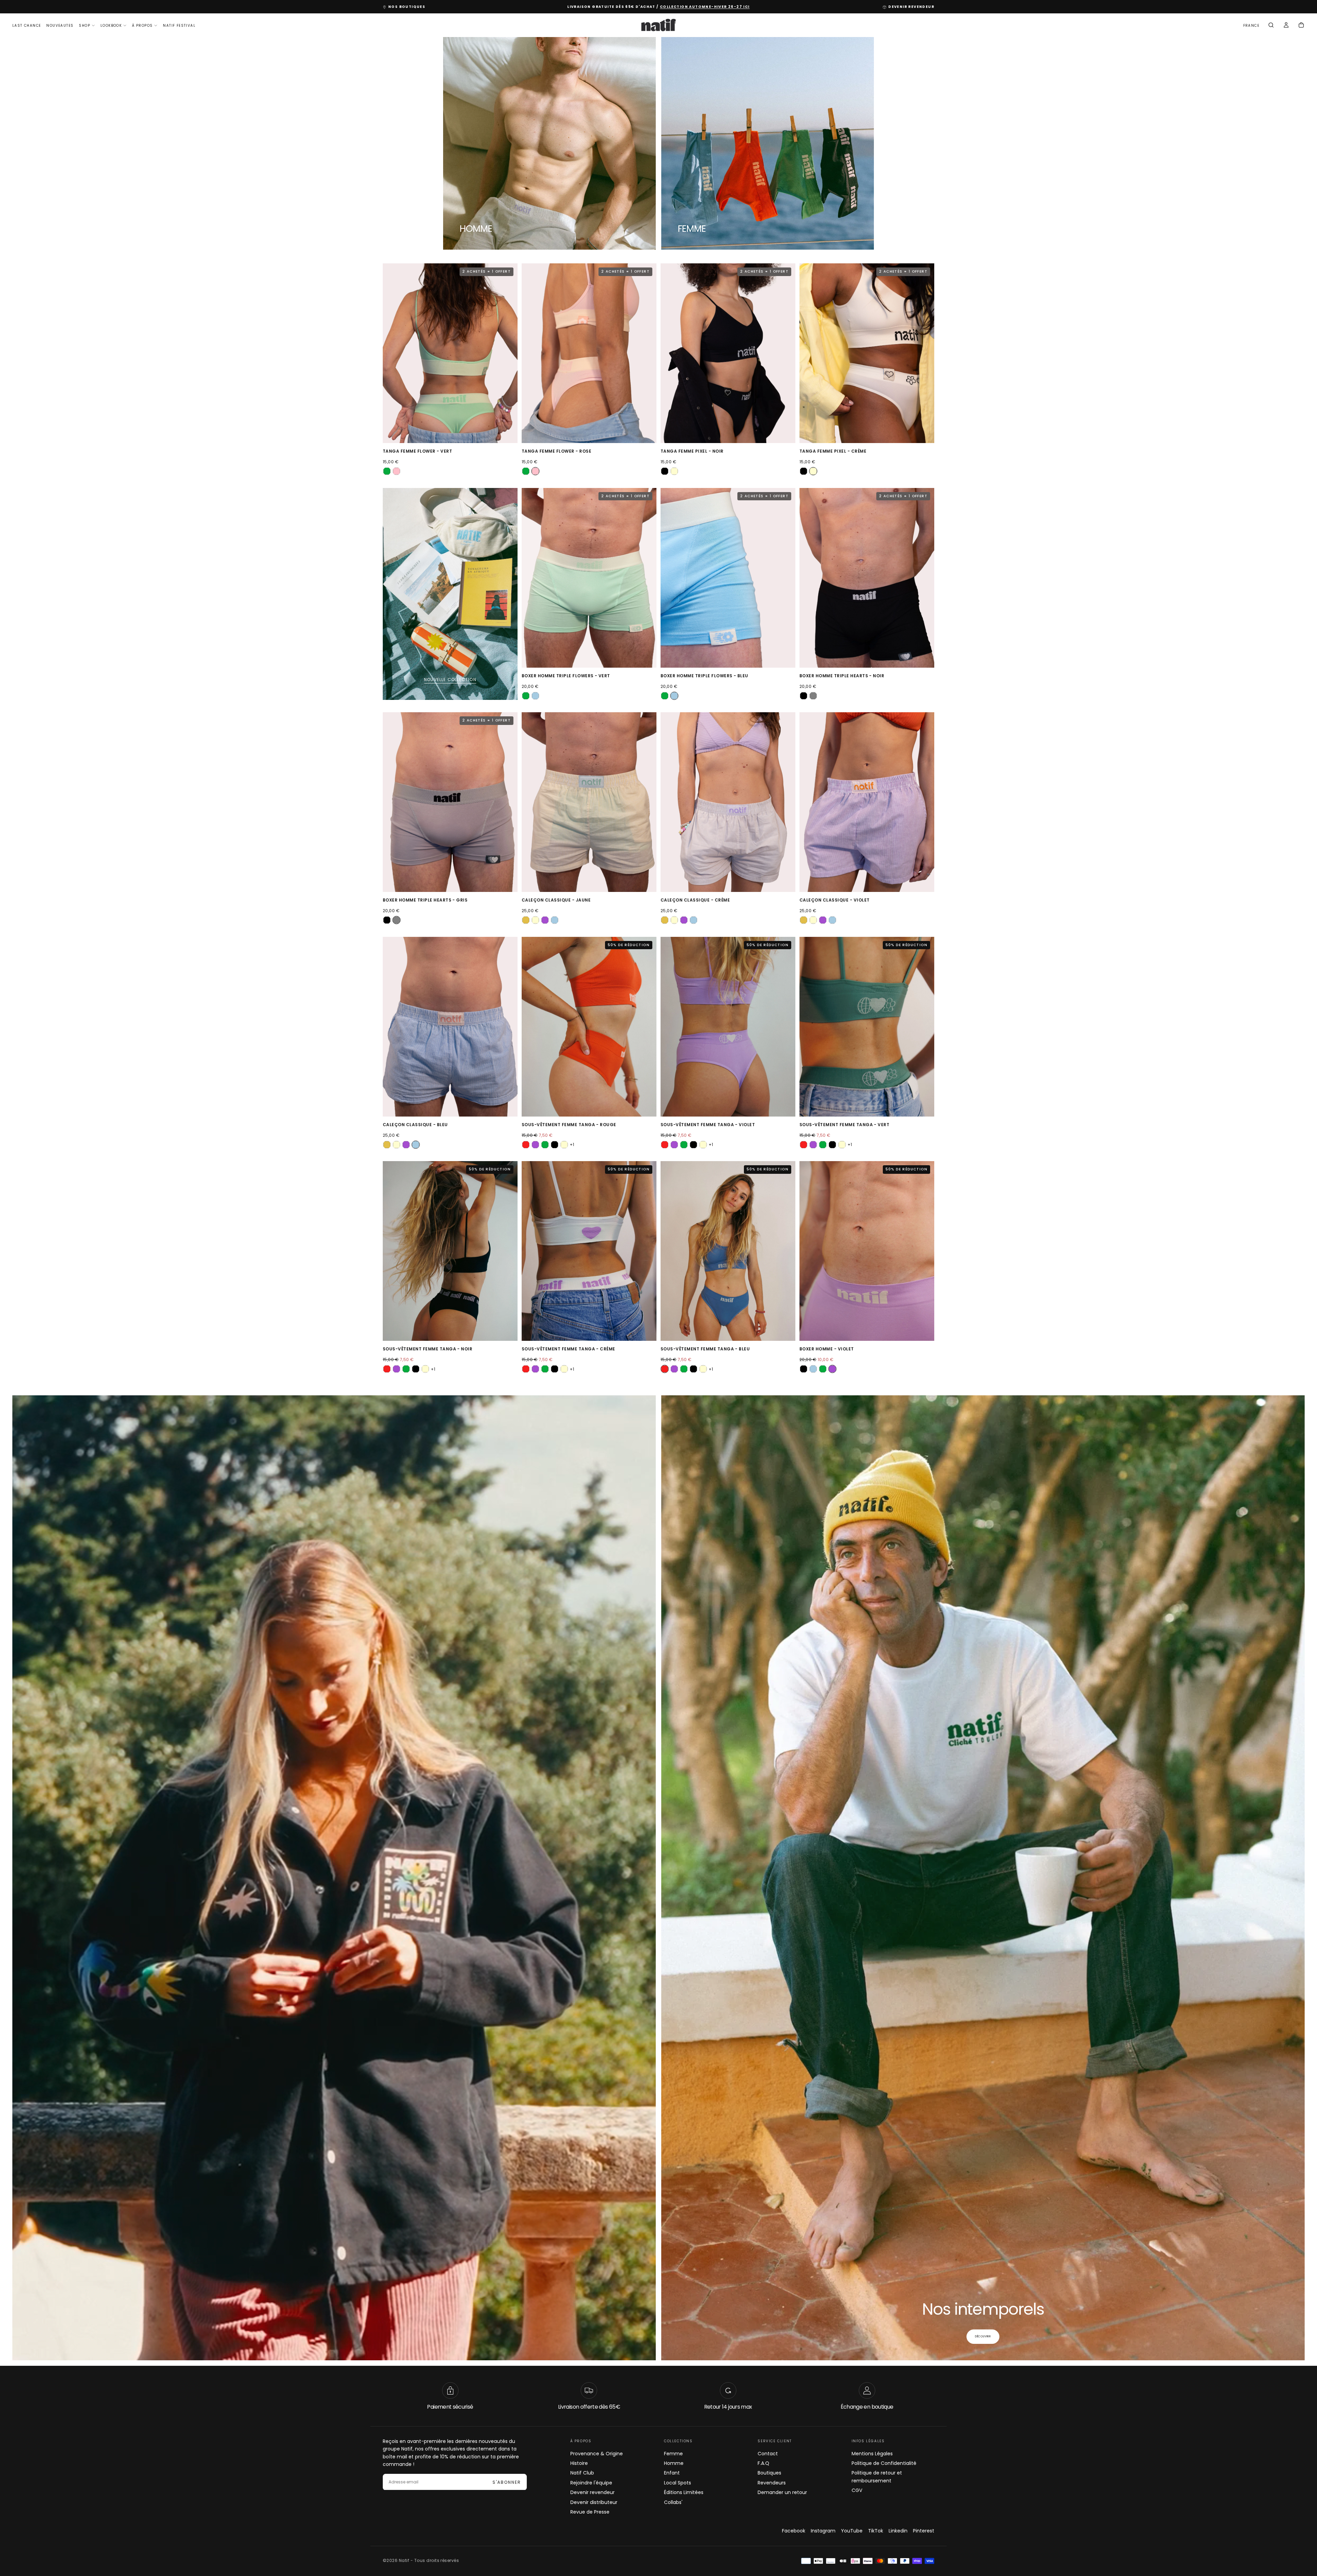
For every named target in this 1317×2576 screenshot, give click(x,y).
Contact (768, 2453)
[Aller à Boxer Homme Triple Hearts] (867, 578)
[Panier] (1301, 26)
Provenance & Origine (597, 2453)
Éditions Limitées (684, 2492)
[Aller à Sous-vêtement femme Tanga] (589, 1027)
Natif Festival (179, 26)
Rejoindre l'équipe (591, 2482)
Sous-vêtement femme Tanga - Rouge (569, 1125)
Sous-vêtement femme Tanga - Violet (708, 1125)
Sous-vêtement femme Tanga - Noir (428, 1349)
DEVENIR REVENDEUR (911, 7)
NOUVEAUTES (60, 26)
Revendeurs (772, 2482)
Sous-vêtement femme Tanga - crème (568, 1349)
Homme (674, 2463)
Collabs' (673, 2502)
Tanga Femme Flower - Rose (556, 451)
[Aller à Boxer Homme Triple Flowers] (589, 578)
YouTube (852, 2531)
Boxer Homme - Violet (827, 1349)
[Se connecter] (1286, 26)
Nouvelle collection (450, 679)
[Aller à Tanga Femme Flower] (450, 353)
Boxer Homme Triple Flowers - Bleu (704, 676)
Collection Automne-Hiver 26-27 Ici (705, 7)
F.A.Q (763, 2463)
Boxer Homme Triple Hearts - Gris (425, 900)
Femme (673, 2453)
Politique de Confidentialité (884, 2463)
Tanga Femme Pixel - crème (833, 451)
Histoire (579, 2463)
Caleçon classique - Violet (834, 900)
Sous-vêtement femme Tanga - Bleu (705, 1349)
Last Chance (27, 26)
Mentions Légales (872, 2453)
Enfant (672, 2473)
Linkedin (898, 2531)
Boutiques (769, 2473)
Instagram (823, 2531)
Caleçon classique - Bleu (415, 1125)
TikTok (876, 2531)
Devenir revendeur (592, 2492)
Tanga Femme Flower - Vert (417, 451)
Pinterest (924, 2531)
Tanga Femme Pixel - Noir (692, 451)
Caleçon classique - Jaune (556, 900)
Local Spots (678, 2482)
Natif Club (582, 2473)
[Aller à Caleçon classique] (589, 802)
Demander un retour (782, 2492)
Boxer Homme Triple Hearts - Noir (842, 676)
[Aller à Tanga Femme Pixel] (728, 353)
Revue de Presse (590, 2512)
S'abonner (507, 2482)
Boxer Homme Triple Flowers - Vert (566, 676)
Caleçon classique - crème (695, 900)
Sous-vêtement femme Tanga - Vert (844, 1125)
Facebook (794, 2531)
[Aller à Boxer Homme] (867, 1251)
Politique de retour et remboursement (877, 2477)
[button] (1251, 26)
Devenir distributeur (594, 2502)
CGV (857, 2490)
